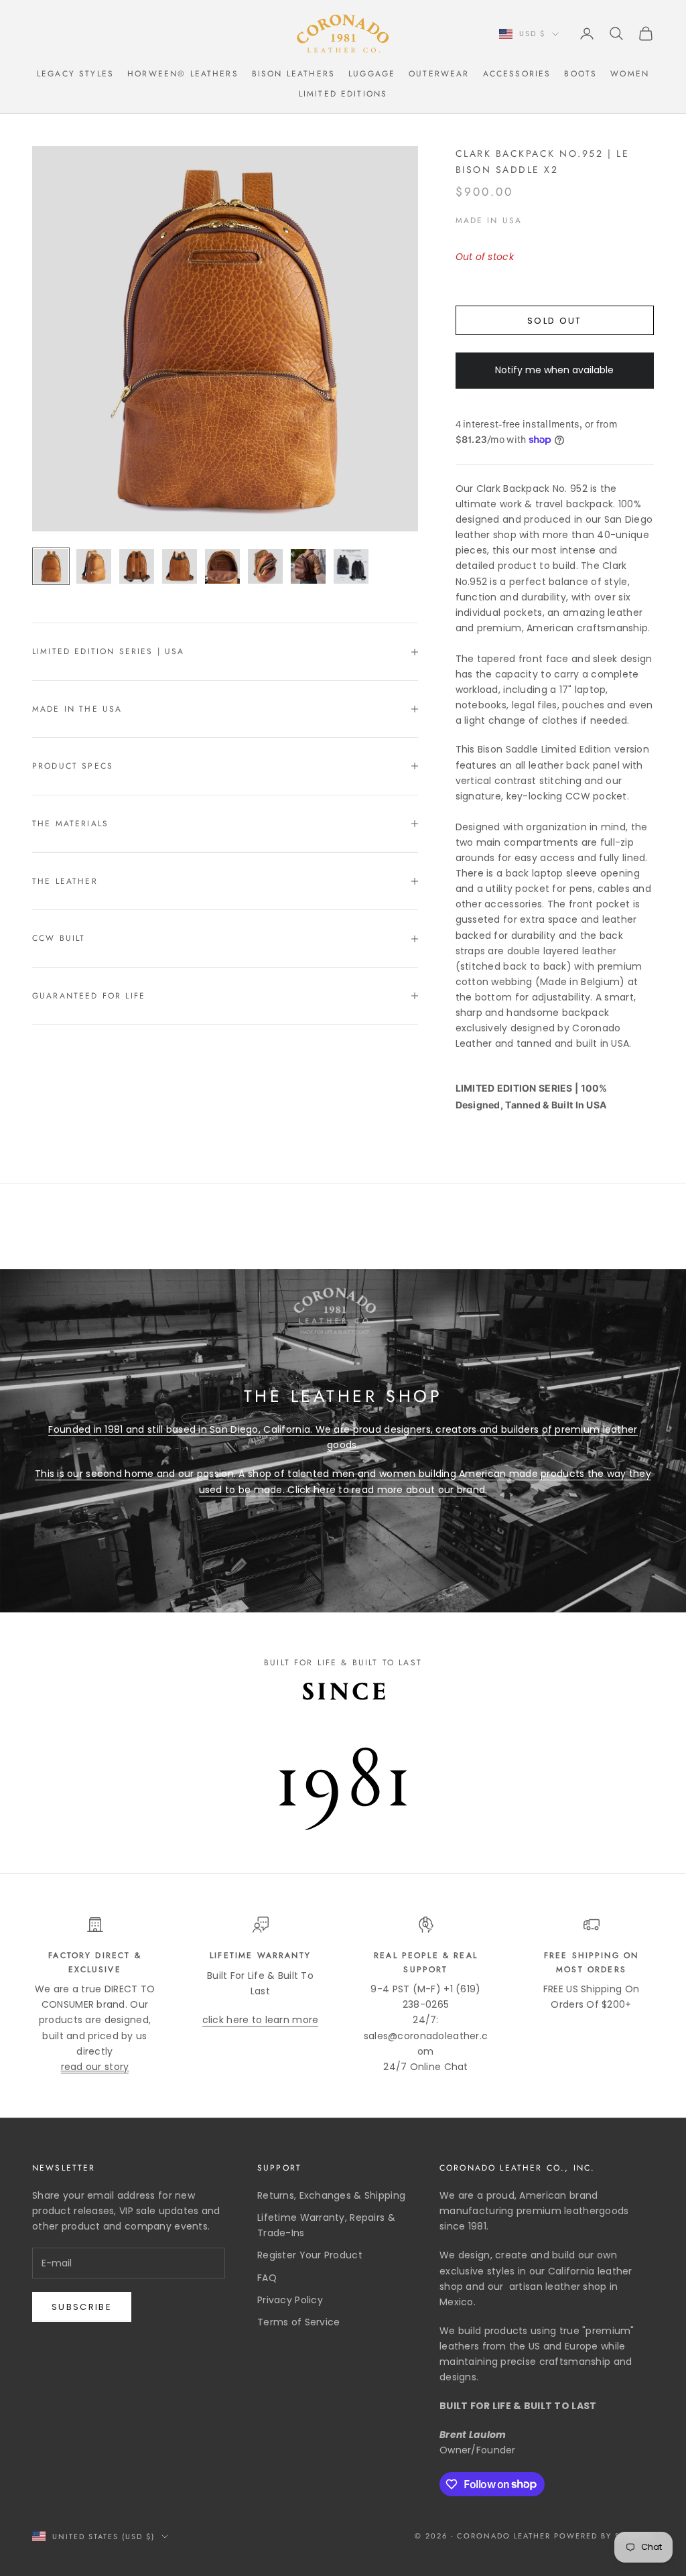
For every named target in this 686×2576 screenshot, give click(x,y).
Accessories (517, 74)
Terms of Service (298, 2322)
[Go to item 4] (180, 566)
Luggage (372, 74)
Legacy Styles (75, 74)
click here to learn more (261, 2020)
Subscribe (82, 2307)
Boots (580, 74)
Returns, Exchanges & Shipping (331, 2195)
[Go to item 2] (94, 566)
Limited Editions (343, 94)
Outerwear (439, 74)
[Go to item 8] (351, 566)
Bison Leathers (293, 74)
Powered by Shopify (604, 2536)
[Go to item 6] (265, 566)
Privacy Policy (290, 2300)
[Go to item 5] (222, 566)
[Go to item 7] (308, 566)
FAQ (267, 2278)
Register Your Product (310, 2255)
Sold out (555, 321)
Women (630, 74)
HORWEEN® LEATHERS (183, 74)
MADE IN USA (489, 220)
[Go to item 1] (51, 566)
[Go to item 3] (137, 566)
